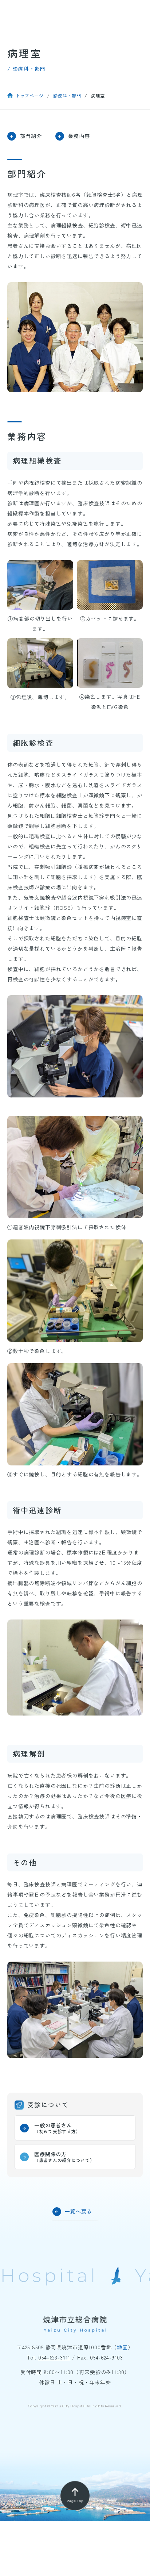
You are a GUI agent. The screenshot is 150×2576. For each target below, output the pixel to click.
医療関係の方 (64, 2157)
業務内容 (79, 136)
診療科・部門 (67, 95)
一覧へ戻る (78, 2211)
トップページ (29, 95)
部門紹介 (31, 136)
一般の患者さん (57, 2128)
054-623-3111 (54, 2357)
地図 (122, 2347)
